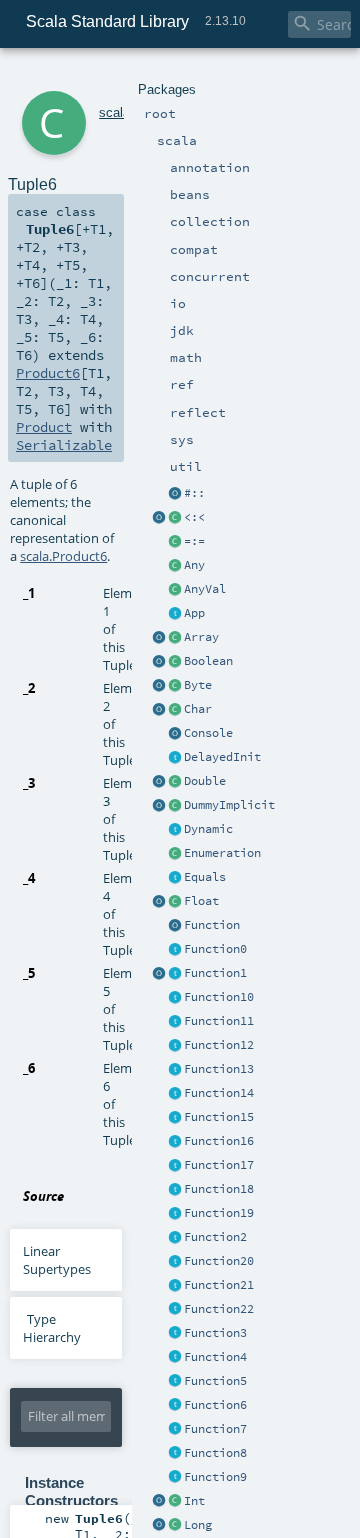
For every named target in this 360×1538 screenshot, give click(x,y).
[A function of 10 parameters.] (175, 998)
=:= (194, 541)
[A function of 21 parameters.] (175, 1286)
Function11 (219, 1021)
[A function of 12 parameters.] (175, 1046)
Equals (205, 877)
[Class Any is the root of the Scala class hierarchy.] (175, 566)
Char (198, 709)
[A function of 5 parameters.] (175, 1382)
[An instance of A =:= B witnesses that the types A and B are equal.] (175, 542)
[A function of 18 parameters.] (175, 1190)
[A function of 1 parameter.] (175, 974)
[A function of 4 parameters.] (175, 1358)
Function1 (215, 973)
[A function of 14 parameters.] (175, 1094)
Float (201, 901)
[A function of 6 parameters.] (175, 1406)
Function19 (219, 1213)
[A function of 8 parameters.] (175, 1454)
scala (114, 112)
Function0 (215, 949)
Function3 (215, 1333)
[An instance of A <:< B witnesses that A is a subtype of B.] (175, 518)
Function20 (219, 1261)
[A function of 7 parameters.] (175, 1430)
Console (208, 733)
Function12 (219, 1045)
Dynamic (208, 829)
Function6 (215, 1405)
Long (198, 1525)
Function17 (219, 1165)
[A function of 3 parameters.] (175, 1334)
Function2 (215, 1237)
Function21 (219, 1285)
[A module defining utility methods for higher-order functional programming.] (175, 926)
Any (194, 565)
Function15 (219, 1117)
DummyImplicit (229, 805)
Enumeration (222, 853)
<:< (194, 517)
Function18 (219, 1189)
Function (212, 925)
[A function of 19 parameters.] (175, 1214)
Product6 (48, 373)
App (194, 613)
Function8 (215, 1453)
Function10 (219, 997)
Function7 (215, 1429)
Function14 (219, 1093)
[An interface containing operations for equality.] (175, 878)
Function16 (219, 1141)
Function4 (215, 1357)
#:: (194, 493)
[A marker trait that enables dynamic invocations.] (175, 830)
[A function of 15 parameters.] (175, 1118)
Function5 (215, 1381)
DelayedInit (222, 757)
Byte (198, 685)
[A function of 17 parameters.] (175, 1166)
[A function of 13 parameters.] (175, 1070)
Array (201, 637)
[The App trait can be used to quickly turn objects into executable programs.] (175, 614)
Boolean (208, 661)
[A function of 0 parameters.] (175, 950)
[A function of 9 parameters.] (175, 1478)
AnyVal (205, 589)
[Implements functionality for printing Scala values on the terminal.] (175, 734)
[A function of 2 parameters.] (175, 1238)
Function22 (219, 1309)
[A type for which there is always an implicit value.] (175, 806)
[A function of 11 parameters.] (175, 1022)
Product (44, 427)
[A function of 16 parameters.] (175, 1142)
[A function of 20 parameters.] (175, 1262)
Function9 (215, 1477)
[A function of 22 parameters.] (175, 1310)
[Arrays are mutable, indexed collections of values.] (175, 638)
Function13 (219, 1069)
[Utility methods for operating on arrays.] (159, 638)
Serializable (64, 445)
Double (205, 781)
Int (194, 1501)
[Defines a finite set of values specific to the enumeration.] (175, 854)
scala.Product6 (63, 556)
